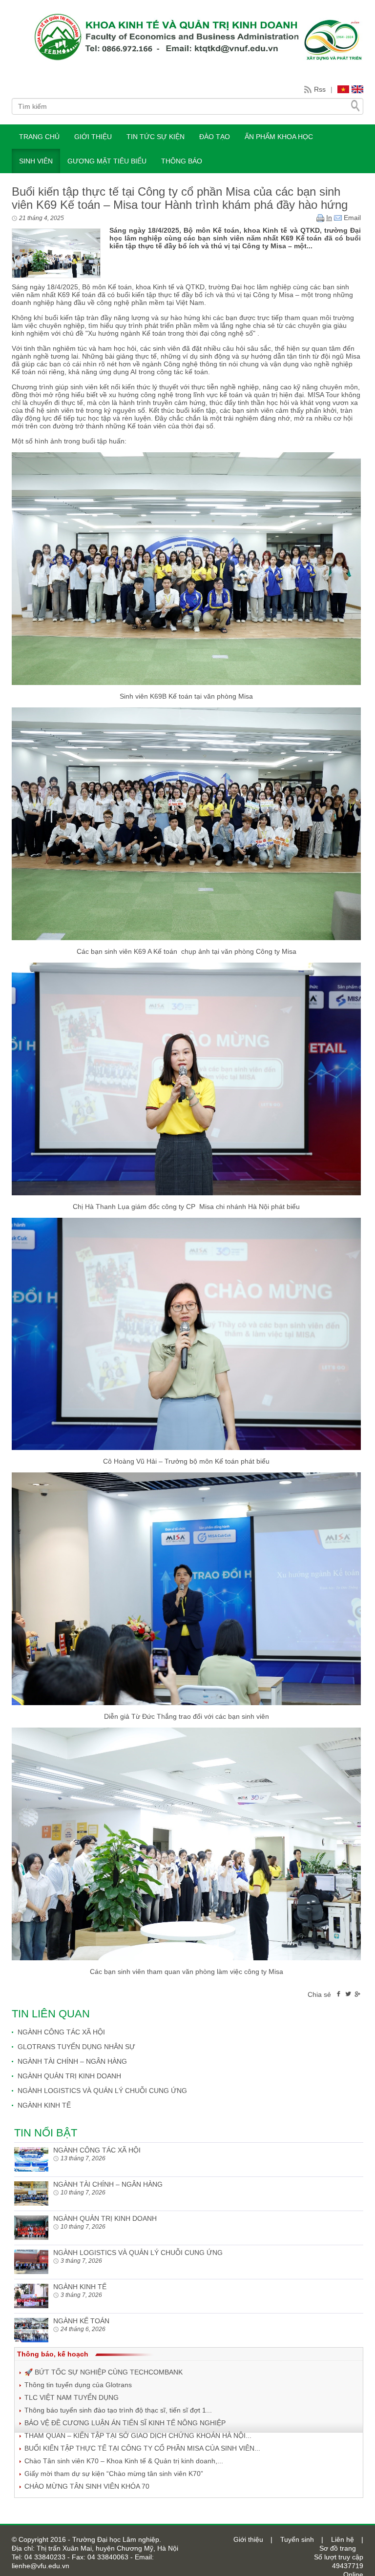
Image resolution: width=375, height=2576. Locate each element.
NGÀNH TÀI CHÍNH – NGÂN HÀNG (72, 2061)
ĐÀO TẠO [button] (215, 137)
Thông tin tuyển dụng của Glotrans (78, 2385)
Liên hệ (343, 2539)
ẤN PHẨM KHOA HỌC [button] (279, 137)
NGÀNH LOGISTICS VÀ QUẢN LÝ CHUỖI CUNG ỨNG (102, 2091)
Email (351, 218)
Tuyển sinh (297, 2539)
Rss (320, 89)
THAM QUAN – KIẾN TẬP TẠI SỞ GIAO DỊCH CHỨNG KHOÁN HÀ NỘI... (138, 2435)
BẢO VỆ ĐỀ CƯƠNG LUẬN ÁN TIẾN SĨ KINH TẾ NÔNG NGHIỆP (125, 2423)
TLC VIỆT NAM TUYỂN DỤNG (72, 2397)
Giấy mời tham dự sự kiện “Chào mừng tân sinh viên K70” (114, 2474)
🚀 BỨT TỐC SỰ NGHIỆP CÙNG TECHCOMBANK (104, 2372)
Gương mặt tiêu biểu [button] (107, 161)
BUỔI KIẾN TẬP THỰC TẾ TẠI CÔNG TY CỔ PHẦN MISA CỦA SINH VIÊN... (142, 2448)
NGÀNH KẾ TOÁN (81, 2321)
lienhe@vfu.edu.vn (41, 2566)
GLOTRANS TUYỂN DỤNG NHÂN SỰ (76, 2047)
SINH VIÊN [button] (36, 161)
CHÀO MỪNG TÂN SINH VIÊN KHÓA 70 (87, 2486)
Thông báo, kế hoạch (53, 2354)
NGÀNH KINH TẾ (44, 2105)
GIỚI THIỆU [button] (93, 137)
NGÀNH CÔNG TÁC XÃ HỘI (61, 2032)
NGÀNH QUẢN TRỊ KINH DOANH (69, 2076)
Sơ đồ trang (338, 2548)
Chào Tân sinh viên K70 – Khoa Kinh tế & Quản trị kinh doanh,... (124, 2461)
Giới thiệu (248, 2539)
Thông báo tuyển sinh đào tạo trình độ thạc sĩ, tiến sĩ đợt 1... (118, 2410)
